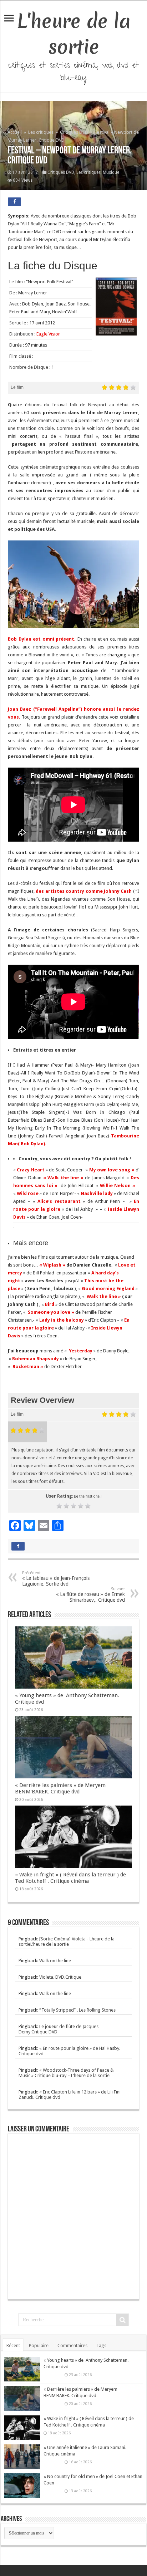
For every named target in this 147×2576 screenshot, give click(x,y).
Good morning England (108, 1289)
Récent (13, 2345)
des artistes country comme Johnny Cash (83, 891)
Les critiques (41, 132)
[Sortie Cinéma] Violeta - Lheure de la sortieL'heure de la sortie (67, 1941)
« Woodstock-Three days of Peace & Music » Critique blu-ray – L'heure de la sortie (66, 2073)
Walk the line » (103, 1296)
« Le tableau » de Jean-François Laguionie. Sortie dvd (56, 1579)
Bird (50, 1304)
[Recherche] (122, 2320)
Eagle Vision (49, 334)
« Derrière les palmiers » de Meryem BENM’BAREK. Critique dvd (60, 1788)
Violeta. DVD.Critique (60, 1977)
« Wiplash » (52, 1265)
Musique (111, 172)
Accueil (15, 132)
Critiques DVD (74, 132)
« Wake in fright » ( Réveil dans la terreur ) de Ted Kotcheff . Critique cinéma (70, 1878)
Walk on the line (55, 1961)
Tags (101, 2345)
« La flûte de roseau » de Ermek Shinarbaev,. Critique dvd (90, 1595)
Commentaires (72, 2345)
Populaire (39, 2345)
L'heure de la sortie (74, 34)
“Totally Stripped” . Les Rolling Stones (77, 2010)
